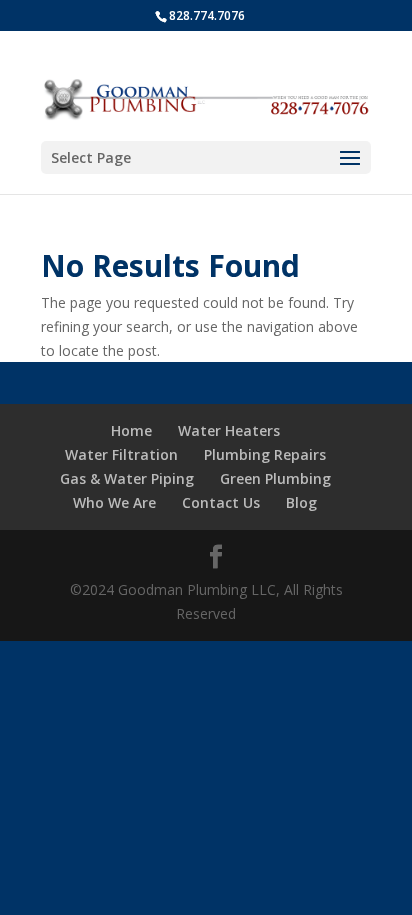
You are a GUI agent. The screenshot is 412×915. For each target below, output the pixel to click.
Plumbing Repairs (265, 454)
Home (131, 430)
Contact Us (221, 502)
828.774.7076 (207, 15)
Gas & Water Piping (127, 478)
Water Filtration (121, 454)
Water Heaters (229, 430)
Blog (301, 502)
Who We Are (114, 502)
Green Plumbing (275, 478)
